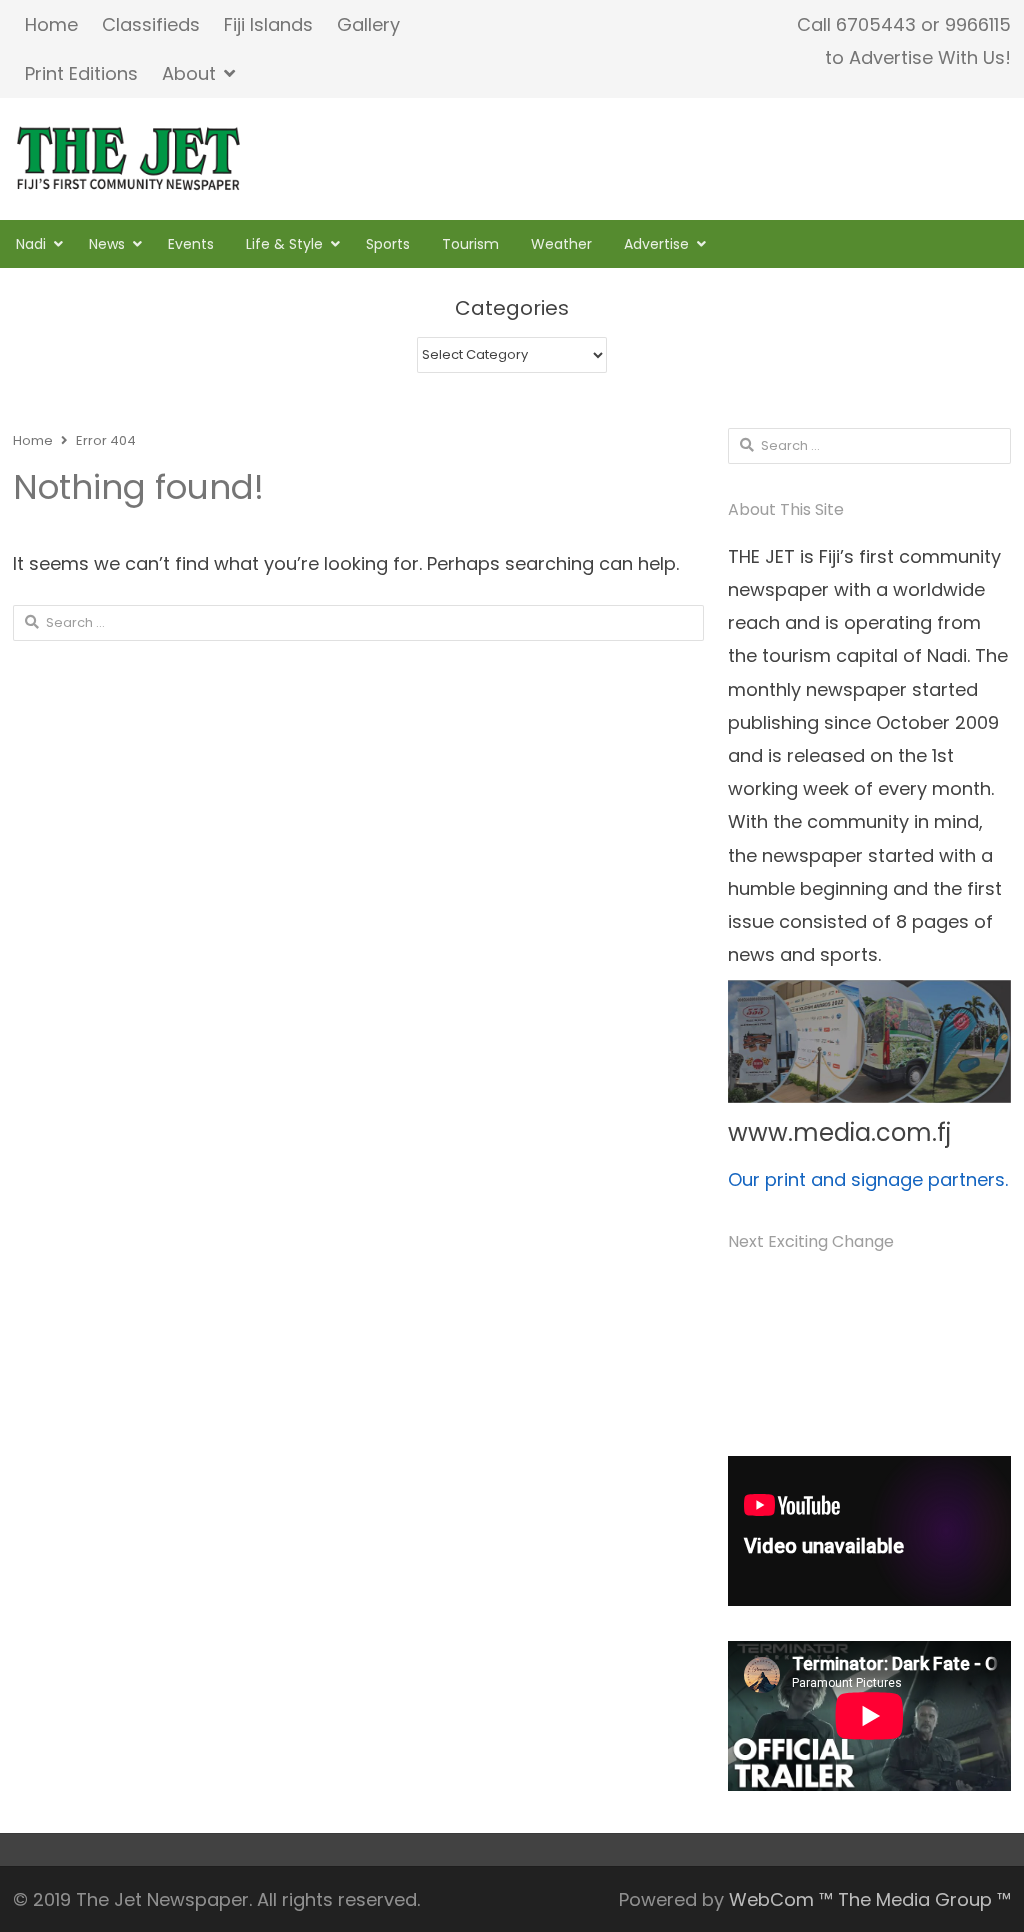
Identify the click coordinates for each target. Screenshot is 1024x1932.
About (189, 73)
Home (51, 24)
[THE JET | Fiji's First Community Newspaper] (130, 159)
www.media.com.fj (839, 1132)
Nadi (31, 244)
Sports (388, 244)
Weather (561, 244)
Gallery (368, 24)
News (107, 244)
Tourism (470, 244)
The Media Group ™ (924, 1899)
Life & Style (284, 244)
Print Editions (81, 73)
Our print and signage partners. (868, 1179)
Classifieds (151, 24)
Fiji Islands (268, 24)
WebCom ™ (781, 1899)
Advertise (656, 244)
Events (191, 244)
